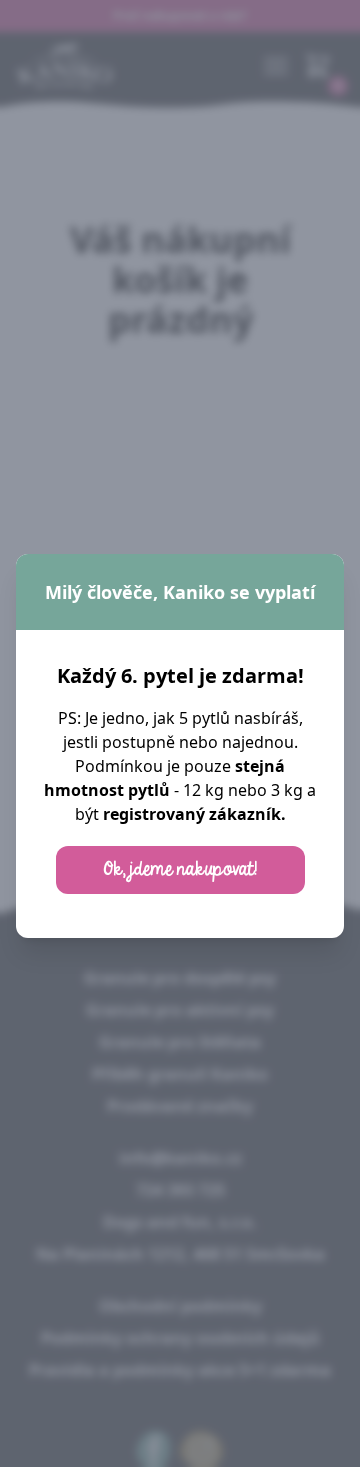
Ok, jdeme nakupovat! (180, 870)
